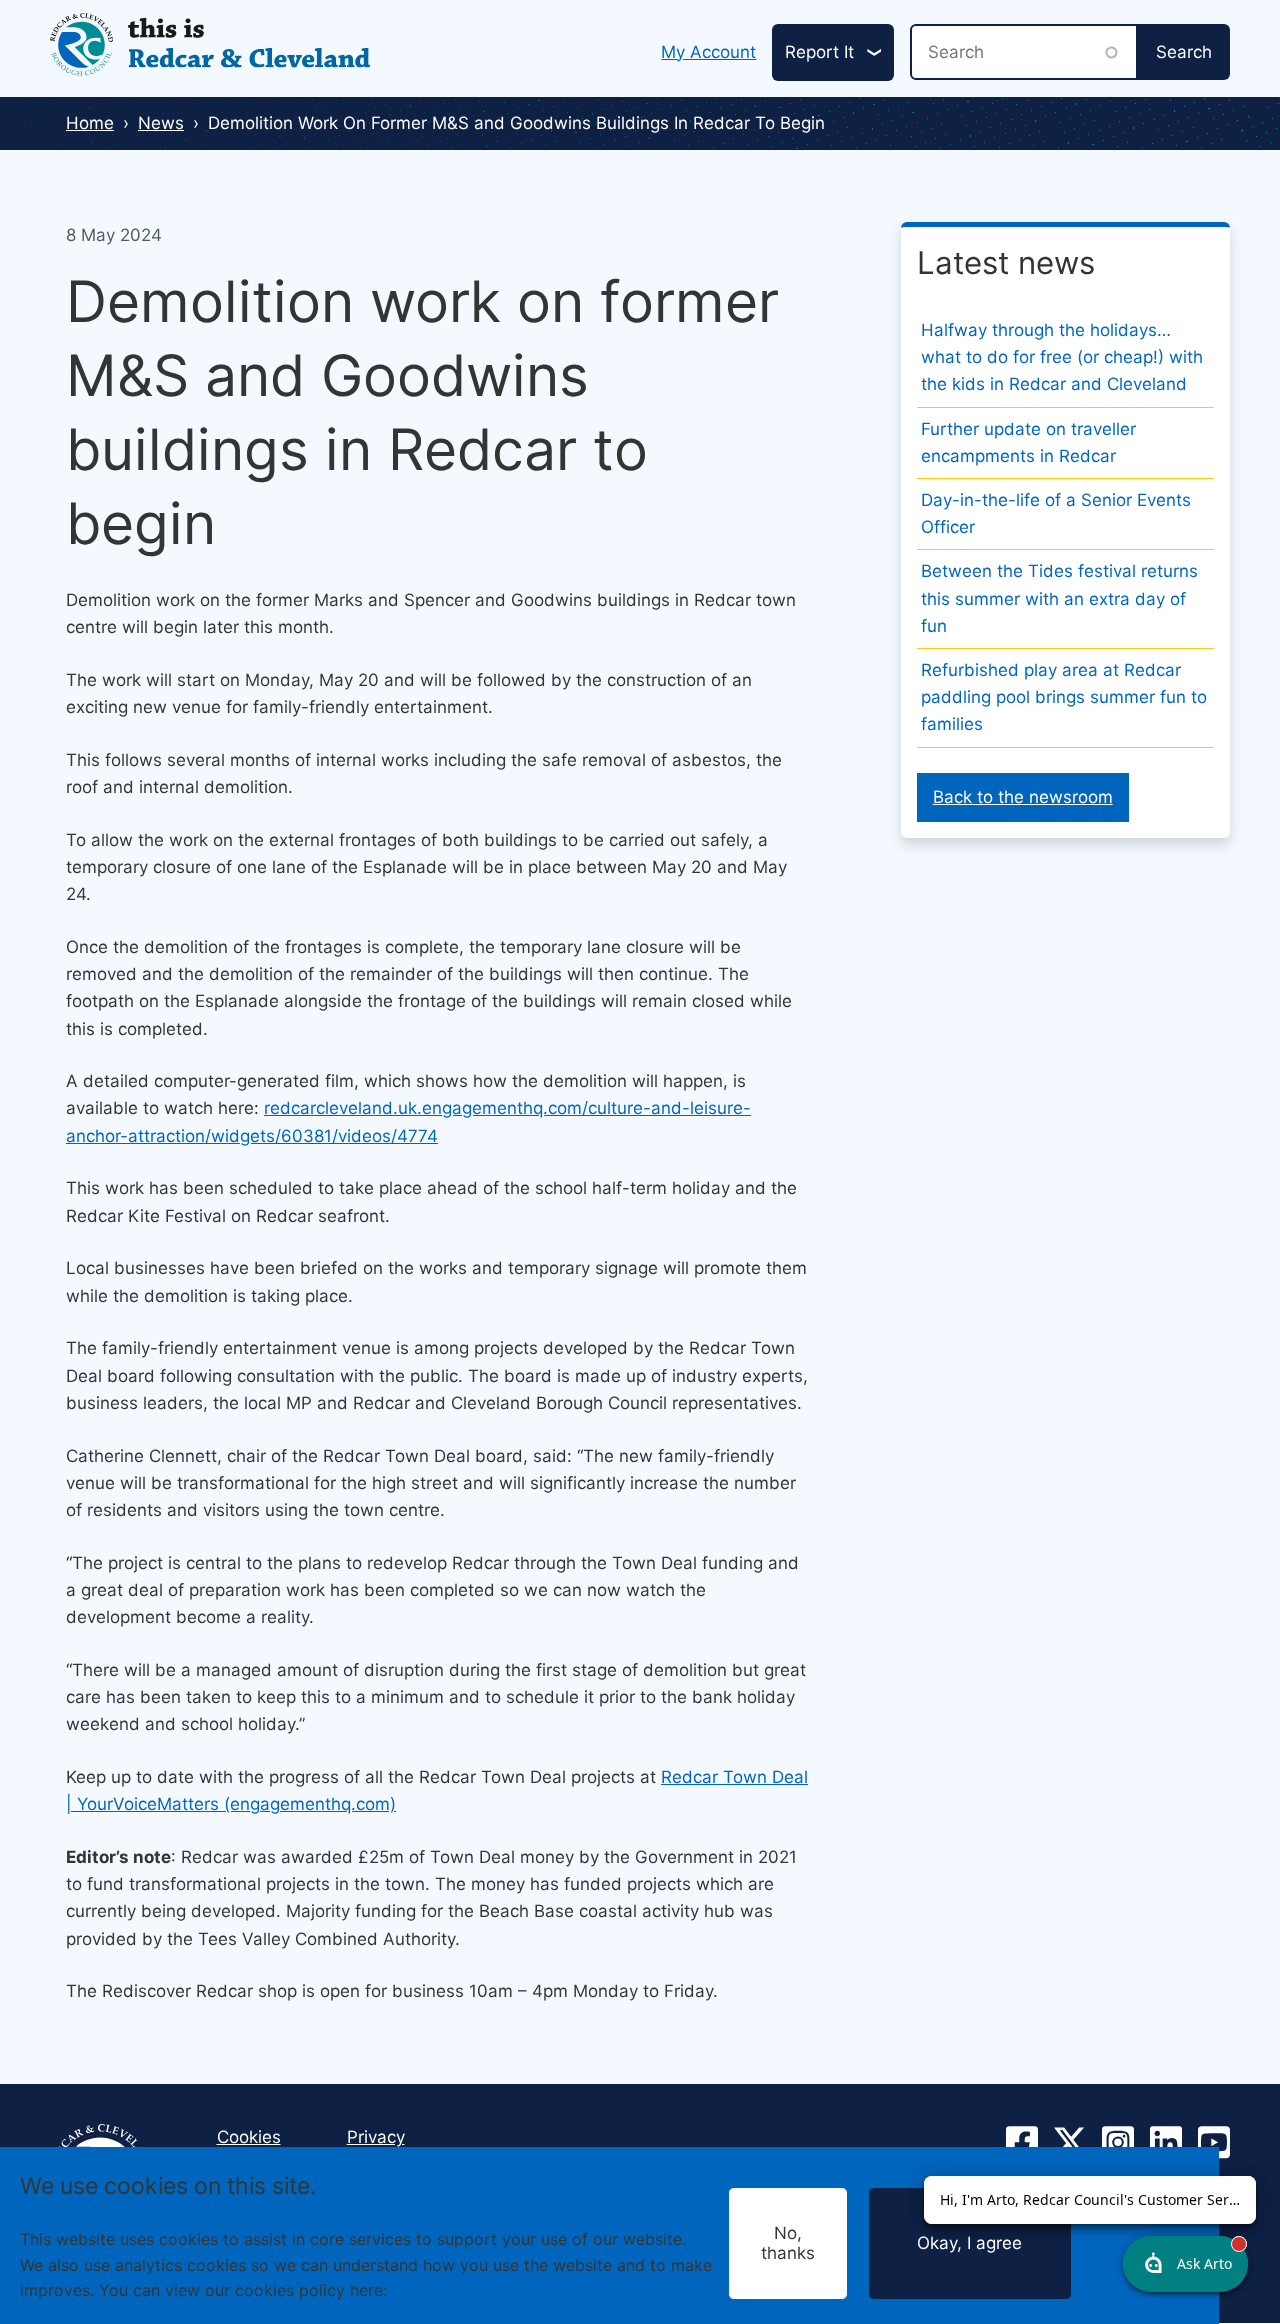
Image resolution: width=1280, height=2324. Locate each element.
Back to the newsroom (1023, 797)
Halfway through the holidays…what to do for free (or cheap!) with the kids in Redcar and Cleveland (1062, 357)
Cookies (423, 2290)
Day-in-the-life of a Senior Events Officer (1056, 513)
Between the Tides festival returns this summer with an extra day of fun (1059, 598)
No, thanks (788, 2243)
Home (90, 123)
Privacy (376, 2137)
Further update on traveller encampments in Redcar (1028, 442)
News (161, 123)
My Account (708, 52)
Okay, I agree (969, 2243)
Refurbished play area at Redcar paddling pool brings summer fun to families (1064, 697)
